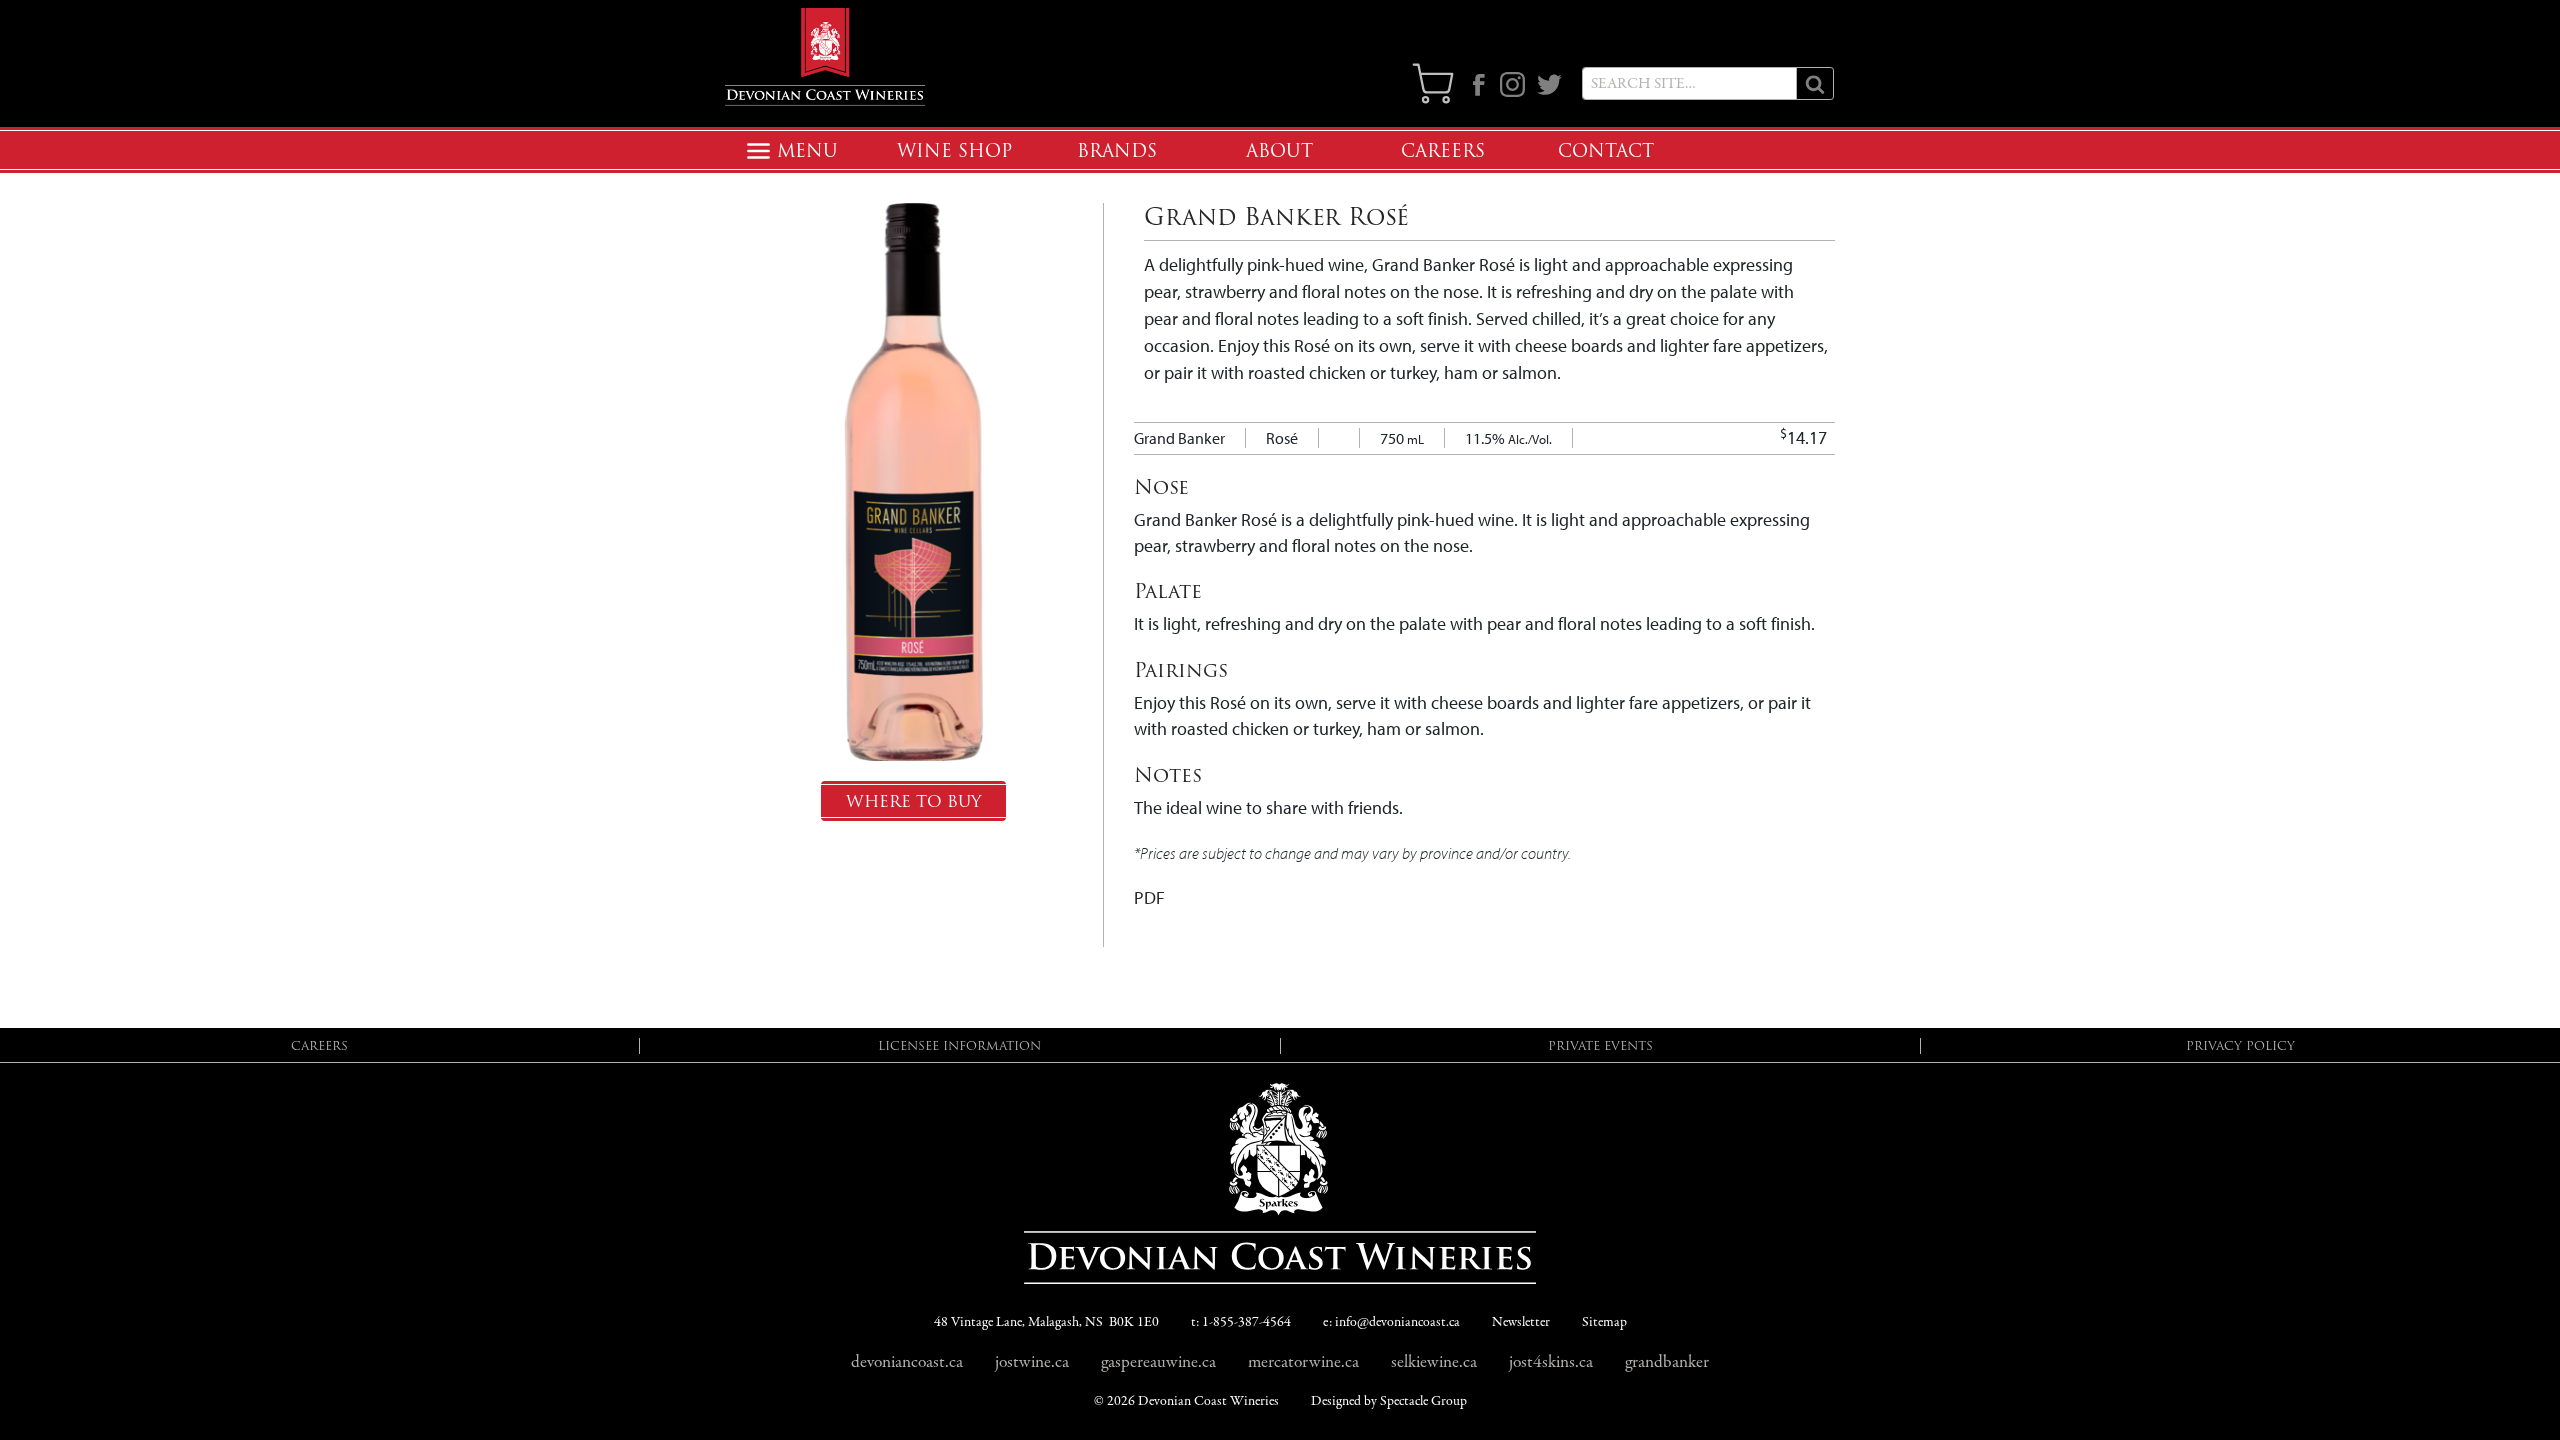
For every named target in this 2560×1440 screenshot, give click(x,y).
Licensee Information (959, 1046)
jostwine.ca (1032, 1362)
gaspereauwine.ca (1158, 1362)
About (1279, 151)
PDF (1149, 897)
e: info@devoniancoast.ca (1391, 1322)
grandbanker (1667, 1362)
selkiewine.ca (1434, 1362)
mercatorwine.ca (1303, 1362)
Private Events (1600, 1046)
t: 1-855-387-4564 (1241, 1322)
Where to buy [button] (913, 801)
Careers (1443, 151)
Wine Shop (954, 151)
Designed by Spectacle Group (1389, 1401)
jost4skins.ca (1551, 1362)
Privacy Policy (2240, 1046)
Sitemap (1604, 1322)
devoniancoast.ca (907, 1362)
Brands (1117, 151)
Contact (1606, 151)
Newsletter (1521, 1322)
